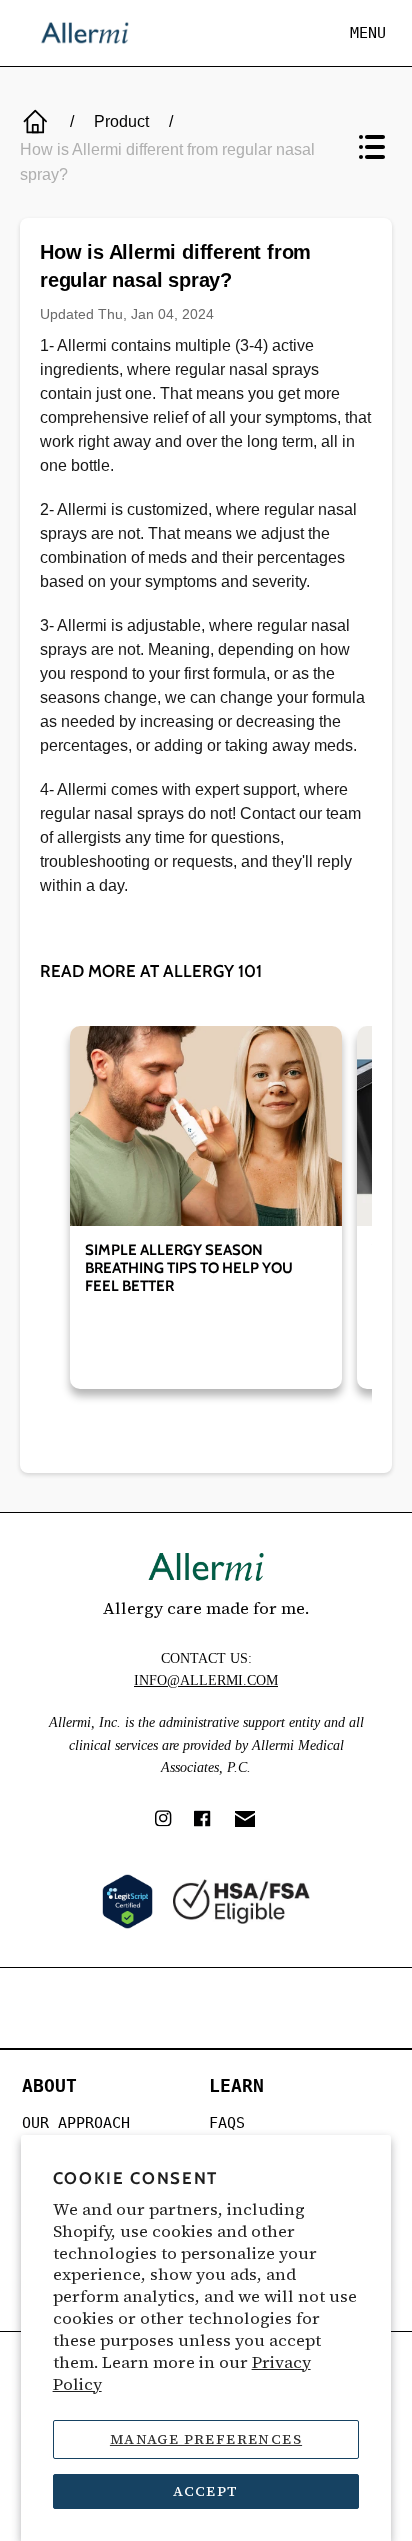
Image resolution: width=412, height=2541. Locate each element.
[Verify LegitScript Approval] (127, 1901)
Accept (205, 2491)
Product (121, 121)
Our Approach (76, 2123)
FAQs (227, 2123)
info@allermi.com (206, 1680)
